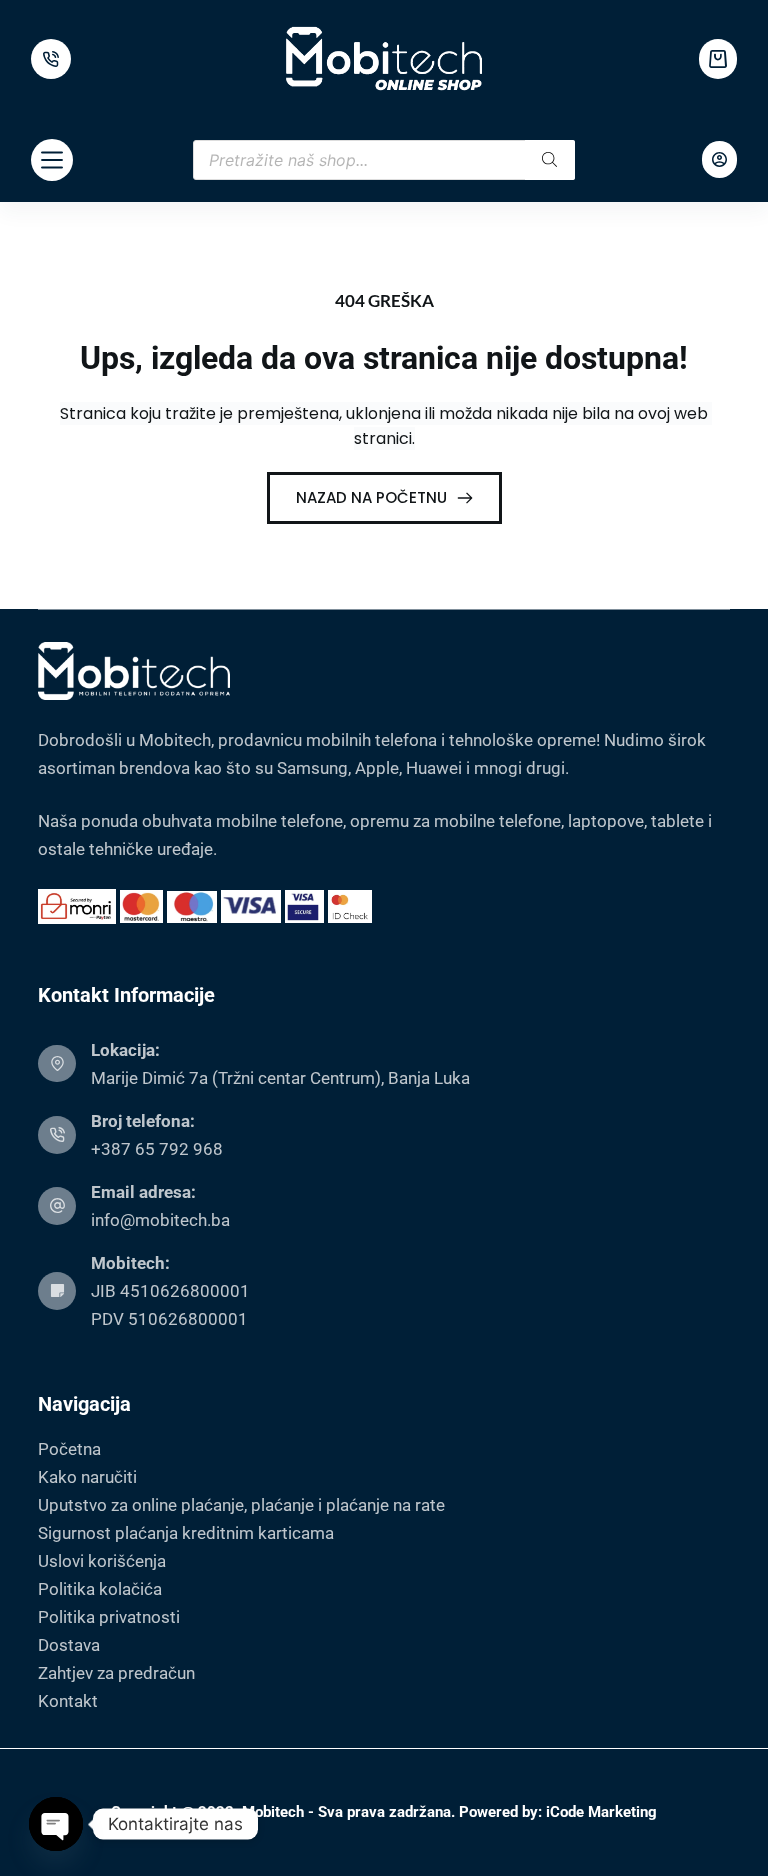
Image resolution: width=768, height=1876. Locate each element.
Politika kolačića (100, 1589)
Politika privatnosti (109, 1617)
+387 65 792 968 (157, 1149)
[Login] (719, 159)
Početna (69, 1449)
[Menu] (52, 160)
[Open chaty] (56, 1824)
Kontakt (68, 1701)
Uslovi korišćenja (102, 1561)
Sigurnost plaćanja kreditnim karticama (186, 1533)
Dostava (69, 1645)
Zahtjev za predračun (116, 1673)
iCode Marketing (601, 1812)
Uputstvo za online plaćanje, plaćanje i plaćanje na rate (241, 1505)
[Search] (550, 160)
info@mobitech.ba (160, 1220)
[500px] (51, 59)
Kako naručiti (87, 1477)
